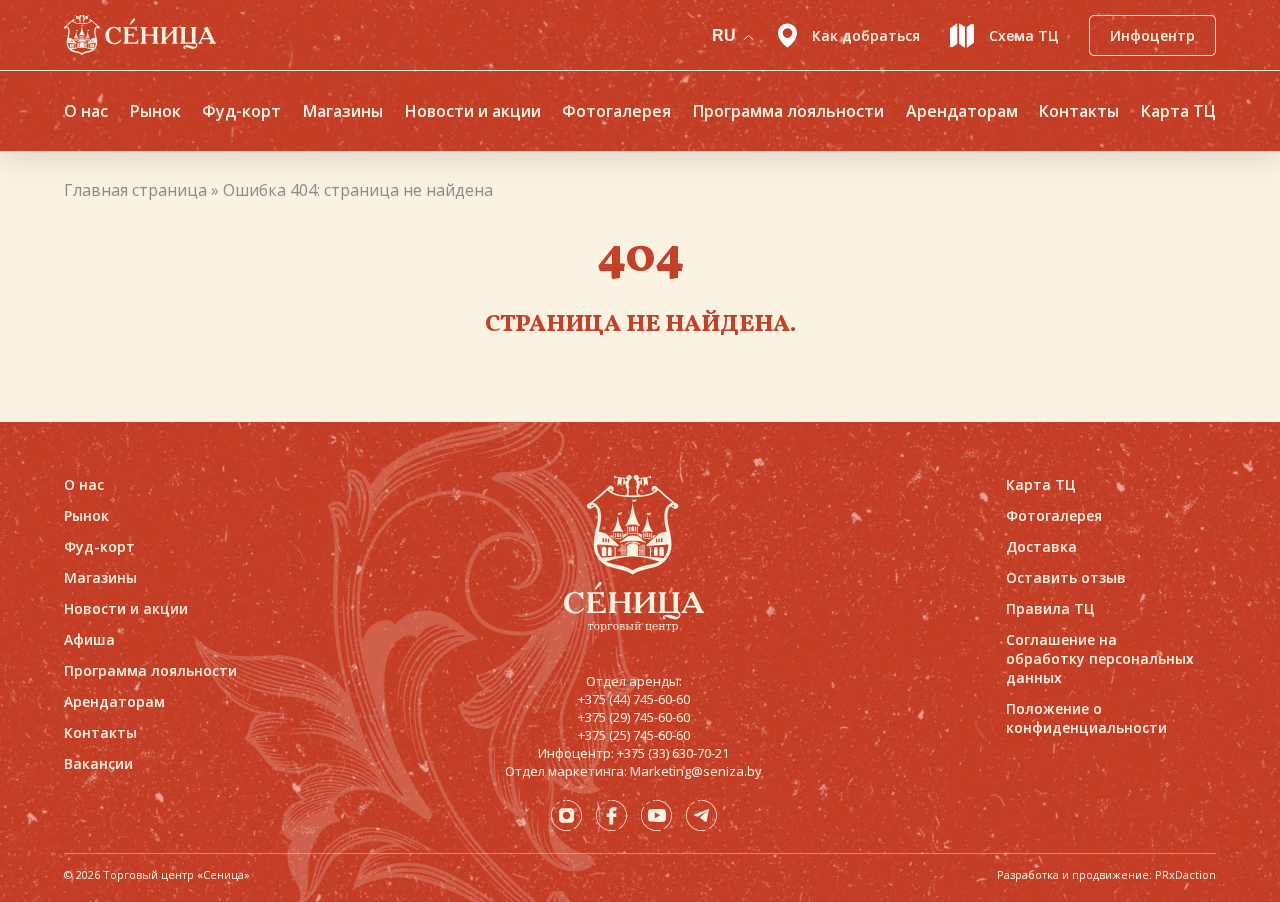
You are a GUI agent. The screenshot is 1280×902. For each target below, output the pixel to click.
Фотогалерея (616, 111)
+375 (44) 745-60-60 (634, 699)
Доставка (1041, 546)
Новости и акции (473, 111)
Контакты (1079, 111)
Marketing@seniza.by (696, 771)
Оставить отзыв (1066, 577)
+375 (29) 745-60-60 (634, 717)
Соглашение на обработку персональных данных (1100, 658)
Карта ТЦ (1178, 111)
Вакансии (98, 763)
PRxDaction (1185, 874)
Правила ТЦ (1050, 608)
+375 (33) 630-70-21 (673, 753)
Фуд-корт (241, 111)
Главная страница (135, 190)
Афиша (89, 639)
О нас (86, 111)
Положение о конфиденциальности (1086, 718)
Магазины (343, 111)
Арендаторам (962, 111)
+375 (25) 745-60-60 (634, 735)
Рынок (155, 111)
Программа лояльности (788, 111)
